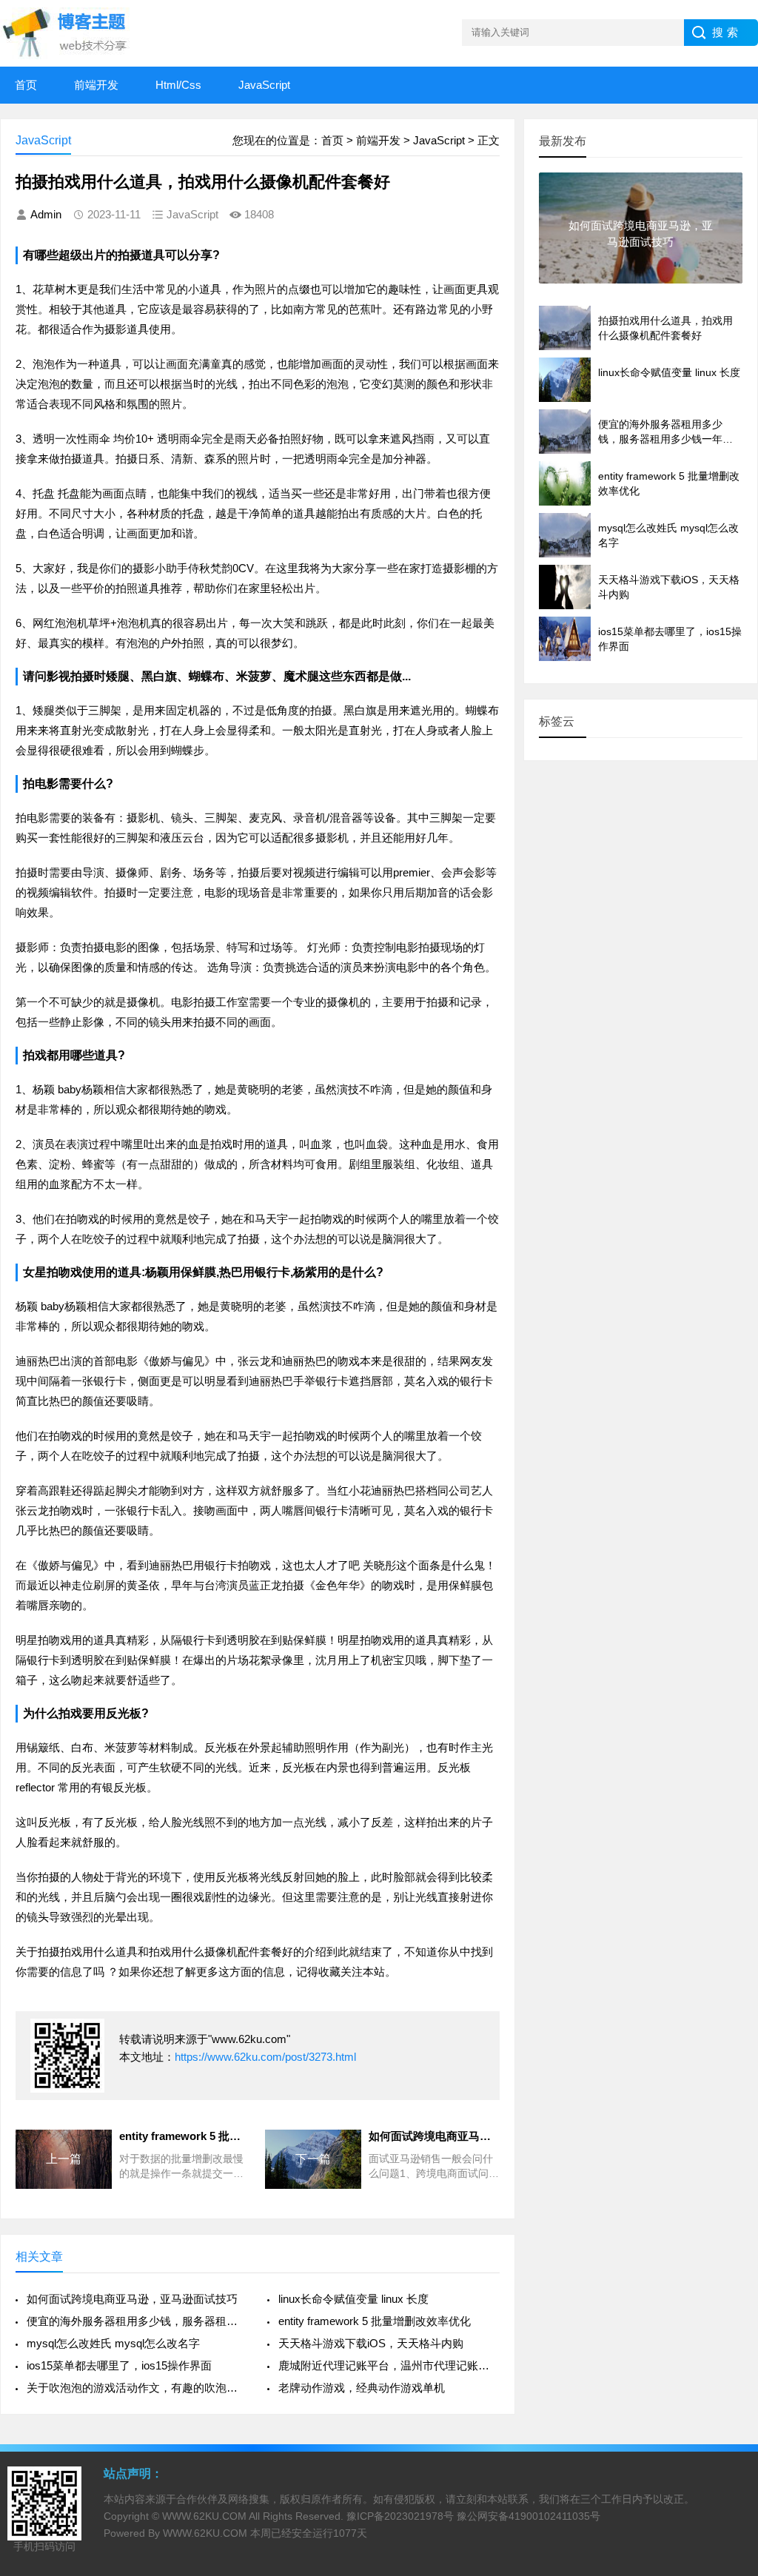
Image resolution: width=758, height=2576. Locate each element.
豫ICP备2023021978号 (400, 2516)
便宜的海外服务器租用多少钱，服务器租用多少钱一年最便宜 (137, 2321)
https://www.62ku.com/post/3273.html (265, 2057)
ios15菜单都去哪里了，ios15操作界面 (119, 2365)
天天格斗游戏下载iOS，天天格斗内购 (371, 2343)
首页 (26, 85)
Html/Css (178, 85)
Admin (46, 214)
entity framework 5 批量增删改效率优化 (375, 2321)
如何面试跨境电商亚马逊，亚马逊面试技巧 (132, 2299)
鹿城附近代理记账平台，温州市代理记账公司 (389, 2365)
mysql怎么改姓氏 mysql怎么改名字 (113, 2343)
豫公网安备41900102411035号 (529, 2516)
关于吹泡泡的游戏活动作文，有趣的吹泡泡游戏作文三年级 (137, 2388)
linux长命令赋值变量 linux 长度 (353, 2299)
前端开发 (96, 85)
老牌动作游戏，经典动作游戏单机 (362, 2388)
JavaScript (264, 85)
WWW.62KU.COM (204, 2516)
